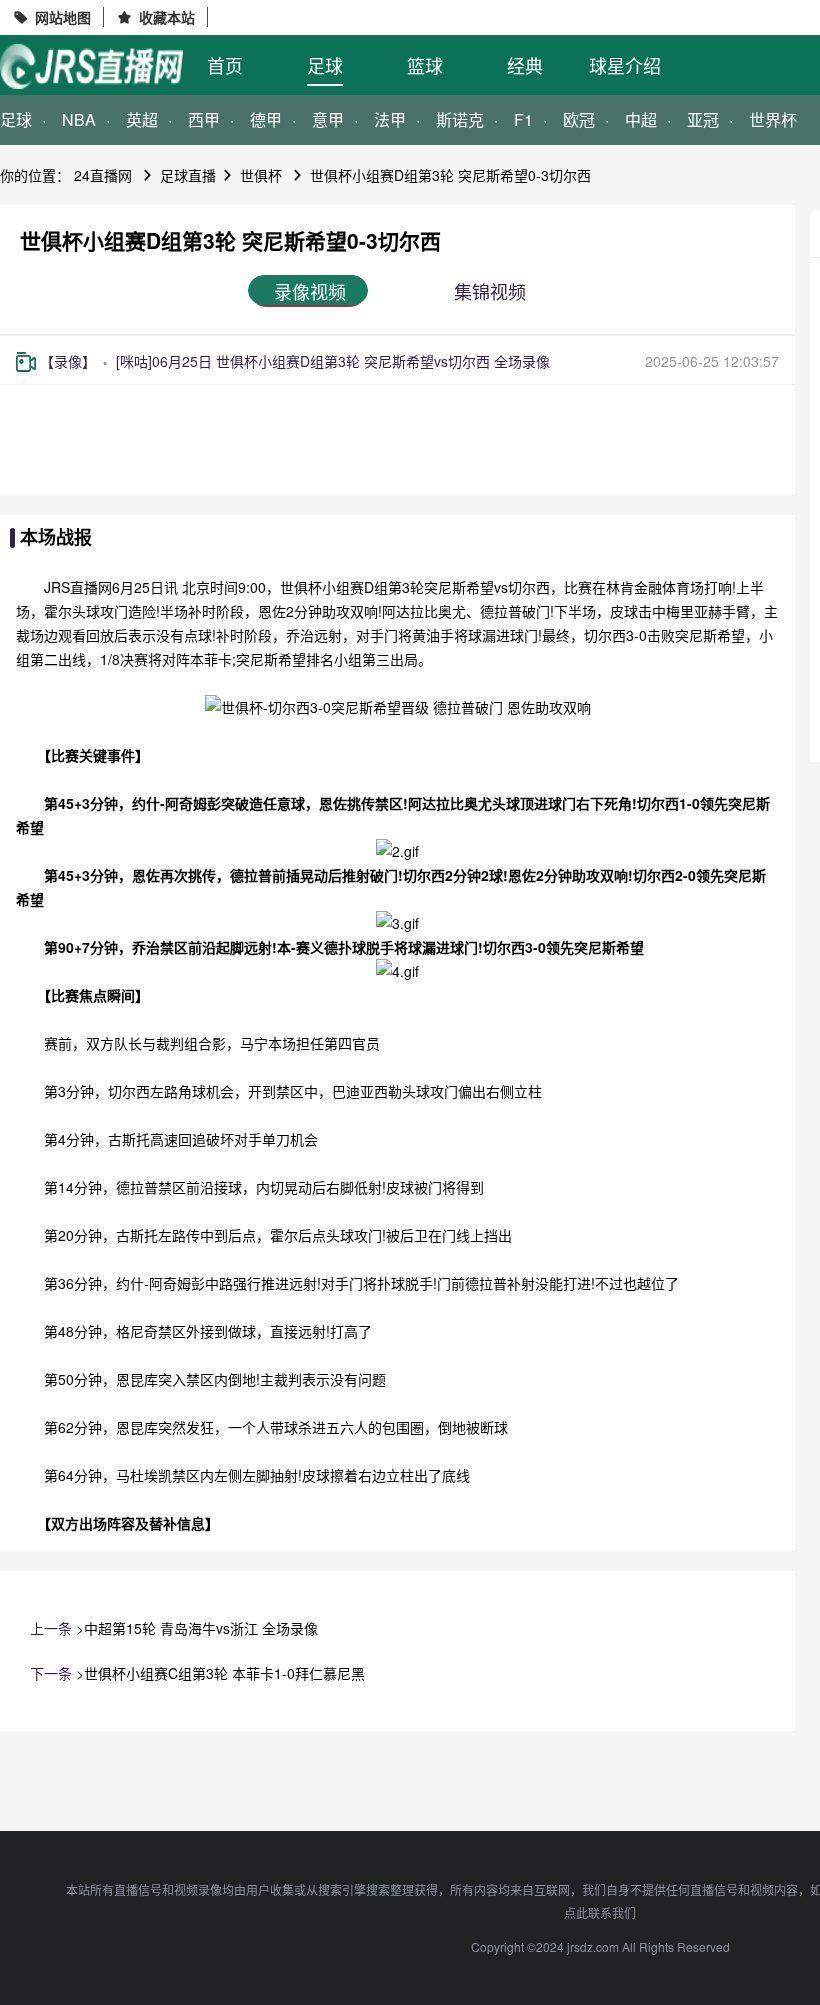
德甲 (266, 119)
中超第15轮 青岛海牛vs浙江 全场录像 (201, 1628)
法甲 (390, 119)
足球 (325, 65)
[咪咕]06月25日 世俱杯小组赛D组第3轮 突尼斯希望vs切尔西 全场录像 (333, 361)
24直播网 (103, 175)
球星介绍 (625, 65)
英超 (142, 119)
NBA (79, 119)
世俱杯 (261, 175)
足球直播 (188, 175)
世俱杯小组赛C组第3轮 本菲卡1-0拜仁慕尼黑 (224, 1673)
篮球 (425, 65)
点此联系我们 (600, 1912)
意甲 (328, 119)
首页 (225, 65)
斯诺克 (460, 119)
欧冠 (579, 119)
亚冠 (703, 119)
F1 (523, 119)
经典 (525, 65)
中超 (641, 119)
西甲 (204, 119)
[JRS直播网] (91, 66)
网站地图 (63, 17)
